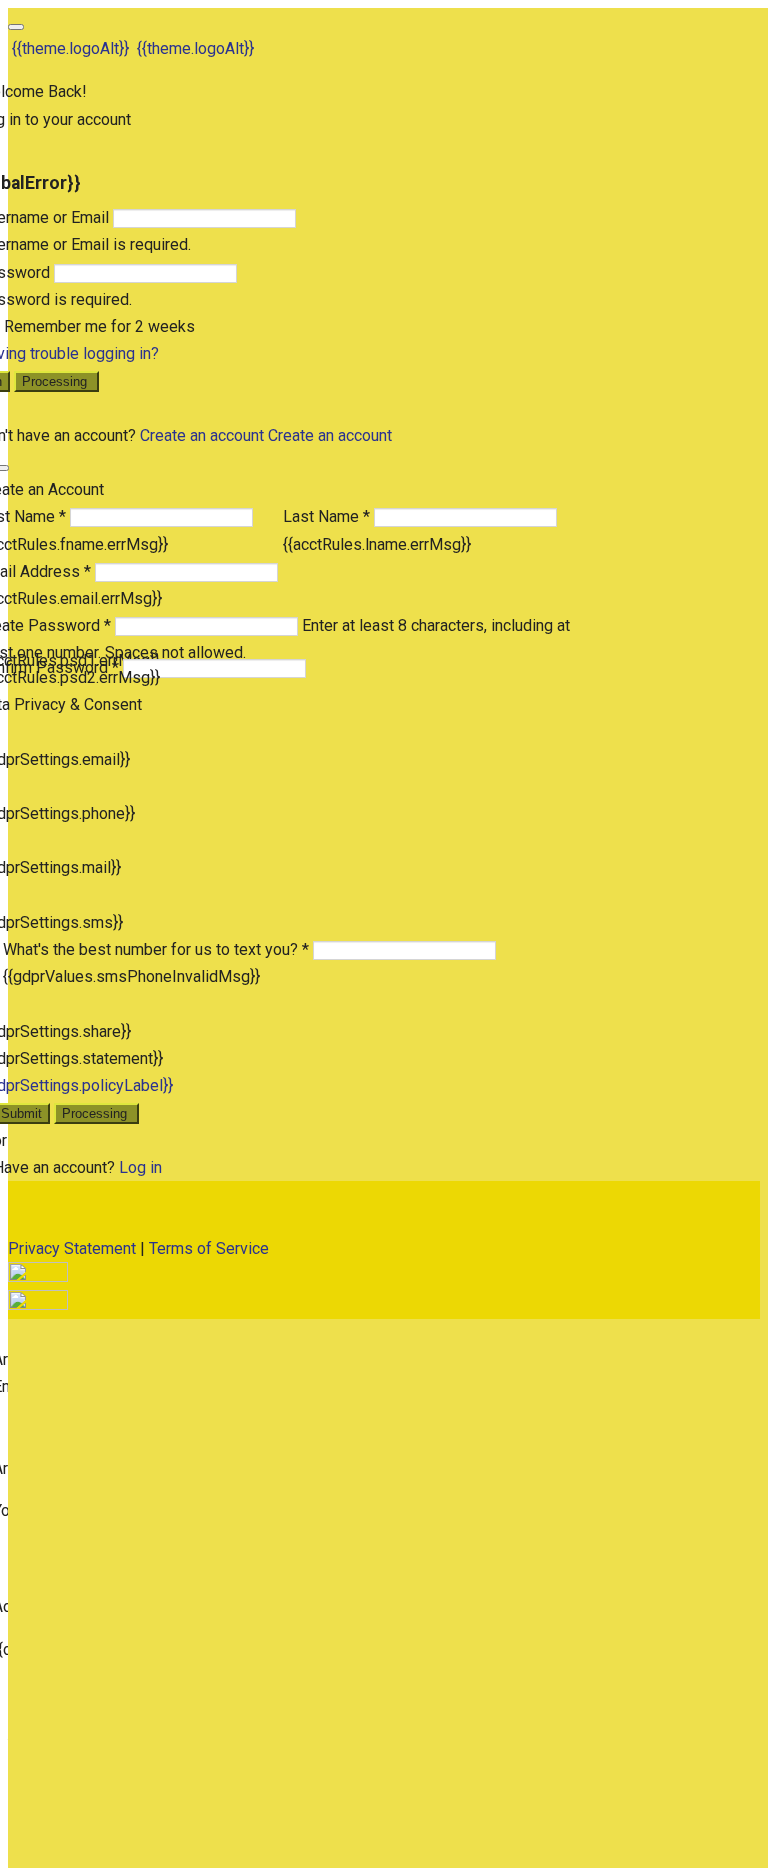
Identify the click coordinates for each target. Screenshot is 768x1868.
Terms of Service (209, 1248)
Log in (140, 1167)
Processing (56, 381)
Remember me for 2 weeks (99, 326)
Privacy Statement (72, 1248)
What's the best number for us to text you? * (156, 949)
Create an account (202, 435)
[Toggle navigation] (16, 27)
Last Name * (326, 516)
